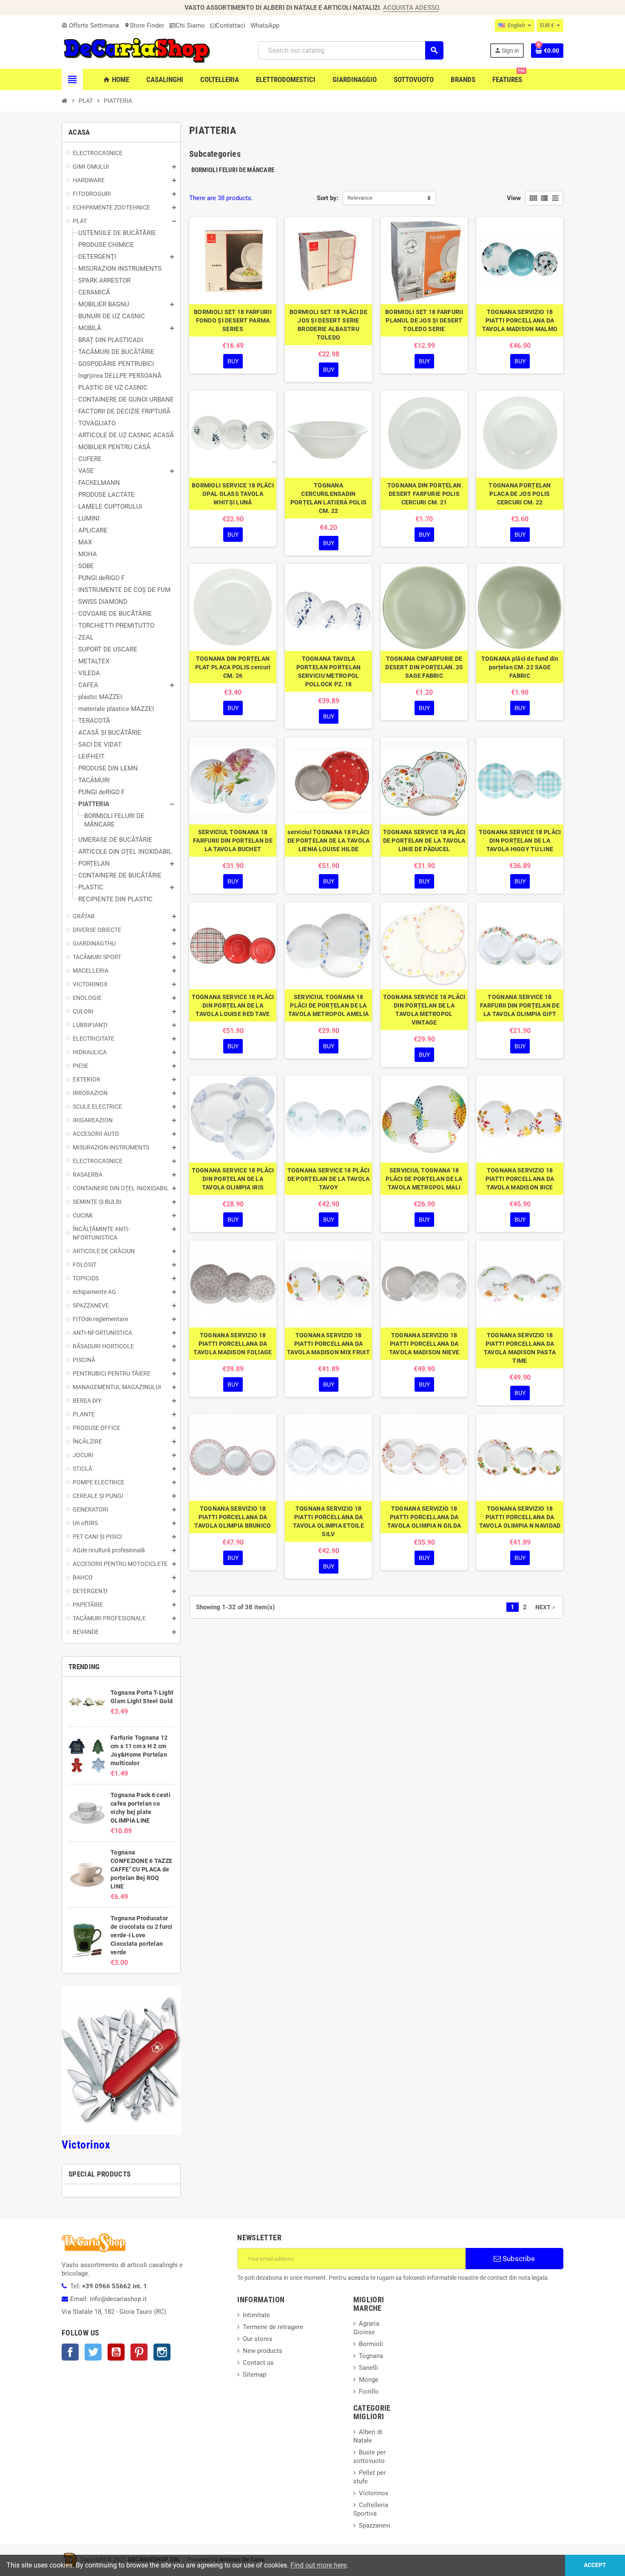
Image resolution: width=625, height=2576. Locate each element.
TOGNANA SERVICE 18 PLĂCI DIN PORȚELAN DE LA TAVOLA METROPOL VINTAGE (424, 1010)
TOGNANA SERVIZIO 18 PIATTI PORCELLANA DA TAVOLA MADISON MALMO (520, 320)
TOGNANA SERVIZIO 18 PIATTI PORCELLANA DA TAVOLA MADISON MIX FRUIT (328, 1344)
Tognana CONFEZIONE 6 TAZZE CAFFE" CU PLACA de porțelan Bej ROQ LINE (141, 1869)
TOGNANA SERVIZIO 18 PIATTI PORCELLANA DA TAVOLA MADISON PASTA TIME (520, 1348)
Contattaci (230, 25)
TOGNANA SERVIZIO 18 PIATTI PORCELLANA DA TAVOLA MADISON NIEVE (424, 1344)
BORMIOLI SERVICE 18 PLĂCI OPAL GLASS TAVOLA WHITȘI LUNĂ (233, 494)
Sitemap (254, 2375)
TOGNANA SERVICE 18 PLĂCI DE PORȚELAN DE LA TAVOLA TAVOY (329, 1179)
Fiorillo (369, 2392)
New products (263, 2351)
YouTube (116, 2352)
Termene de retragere (273, 2327)
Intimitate (256, 2315)
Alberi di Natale (368, 2436)
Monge (369, 2380)
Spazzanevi (375, 2525)
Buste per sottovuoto (369, 2457)
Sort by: (328, 198)
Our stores (258, 2339)
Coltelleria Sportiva (371, 2509)
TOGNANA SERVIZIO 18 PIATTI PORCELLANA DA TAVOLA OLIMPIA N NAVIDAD (520, 1517)
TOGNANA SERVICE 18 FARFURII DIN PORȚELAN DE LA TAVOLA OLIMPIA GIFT (520, 1005)
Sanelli (368, 2368)
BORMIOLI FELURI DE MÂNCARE (233, 170)
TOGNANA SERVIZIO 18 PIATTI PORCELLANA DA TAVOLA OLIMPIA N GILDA (424, 1517)
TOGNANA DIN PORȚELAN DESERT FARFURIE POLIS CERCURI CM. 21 (424, 494)
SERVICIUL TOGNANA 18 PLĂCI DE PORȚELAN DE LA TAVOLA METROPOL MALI (424, 1179)
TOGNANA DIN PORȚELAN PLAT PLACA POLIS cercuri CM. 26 (233, 667)
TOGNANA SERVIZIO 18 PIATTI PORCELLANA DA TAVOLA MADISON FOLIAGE (233, 1344)
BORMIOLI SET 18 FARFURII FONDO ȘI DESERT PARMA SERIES (233, 320)
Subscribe (518, 2259)
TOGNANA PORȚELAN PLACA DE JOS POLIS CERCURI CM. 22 (520, 494)
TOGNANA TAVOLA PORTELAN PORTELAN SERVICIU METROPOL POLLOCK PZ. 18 (329, 671)
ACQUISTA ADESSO (411, 8)
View (514, 198)
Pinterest (139, 2352)
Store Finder (144, 25)
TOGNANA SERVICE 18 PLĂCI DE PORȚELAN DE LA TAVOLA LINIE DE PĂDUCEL (424, 841)
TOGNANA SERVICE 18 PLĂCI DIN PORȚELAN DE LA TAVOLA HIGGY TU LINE (520, 841)
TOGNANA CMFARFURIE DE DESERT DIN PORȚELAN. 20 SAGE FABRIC (424, 667)
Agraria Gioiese (366, 2328)
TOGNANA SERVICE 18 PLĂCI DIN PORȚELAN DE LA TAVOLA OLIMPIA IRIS (233, 1179)
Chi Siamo (190, 25)
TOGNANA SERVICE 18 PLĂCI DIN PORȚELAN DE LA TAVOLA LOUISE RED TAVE (233, 1005)
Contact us (258, 2363)
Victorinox (86, 2145)
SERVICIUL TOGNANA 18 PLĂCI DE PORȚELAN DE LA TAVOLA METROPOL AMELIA (328, 1005)
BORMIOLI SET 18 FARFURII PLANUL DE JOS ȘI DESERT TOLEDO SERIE (424, 320)
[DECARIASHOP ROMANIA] (137, 50)
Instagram (162, 2352)
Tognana (371, 2356)
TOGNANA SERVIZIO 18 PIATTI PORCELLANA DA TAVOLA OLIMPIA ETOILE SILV (328, 1521)
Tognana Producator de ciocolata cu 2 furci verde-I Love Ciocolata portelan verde (141, 1935)
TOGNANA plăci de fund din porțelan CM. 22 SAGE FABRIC (520, 667)
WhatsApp (265, 25)
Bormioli (371, 2344)
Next (546, 1607)
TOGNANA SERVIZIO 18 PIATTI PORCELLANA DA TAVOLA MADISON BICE (520, 1179)
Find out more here (318, 2565)
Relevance (360, 198)
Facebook (70, 2352)
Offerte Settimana (90, 25)
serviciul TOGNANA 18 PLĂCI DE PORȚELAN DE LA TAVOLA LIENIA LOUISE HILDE (329, 841)
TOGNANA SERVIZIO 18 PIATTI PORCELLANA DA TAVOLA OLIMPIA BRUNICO (233, 1517)
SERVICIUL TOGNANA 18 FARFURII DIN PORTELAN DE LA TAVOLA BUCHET (233, 841)
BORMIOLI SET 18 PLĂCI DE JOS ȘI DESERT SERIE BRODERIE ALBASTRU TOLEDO (328, 325)
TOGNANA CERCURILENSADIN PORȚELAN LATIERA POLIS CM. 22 (328, 498)
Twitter (93, 2352)
